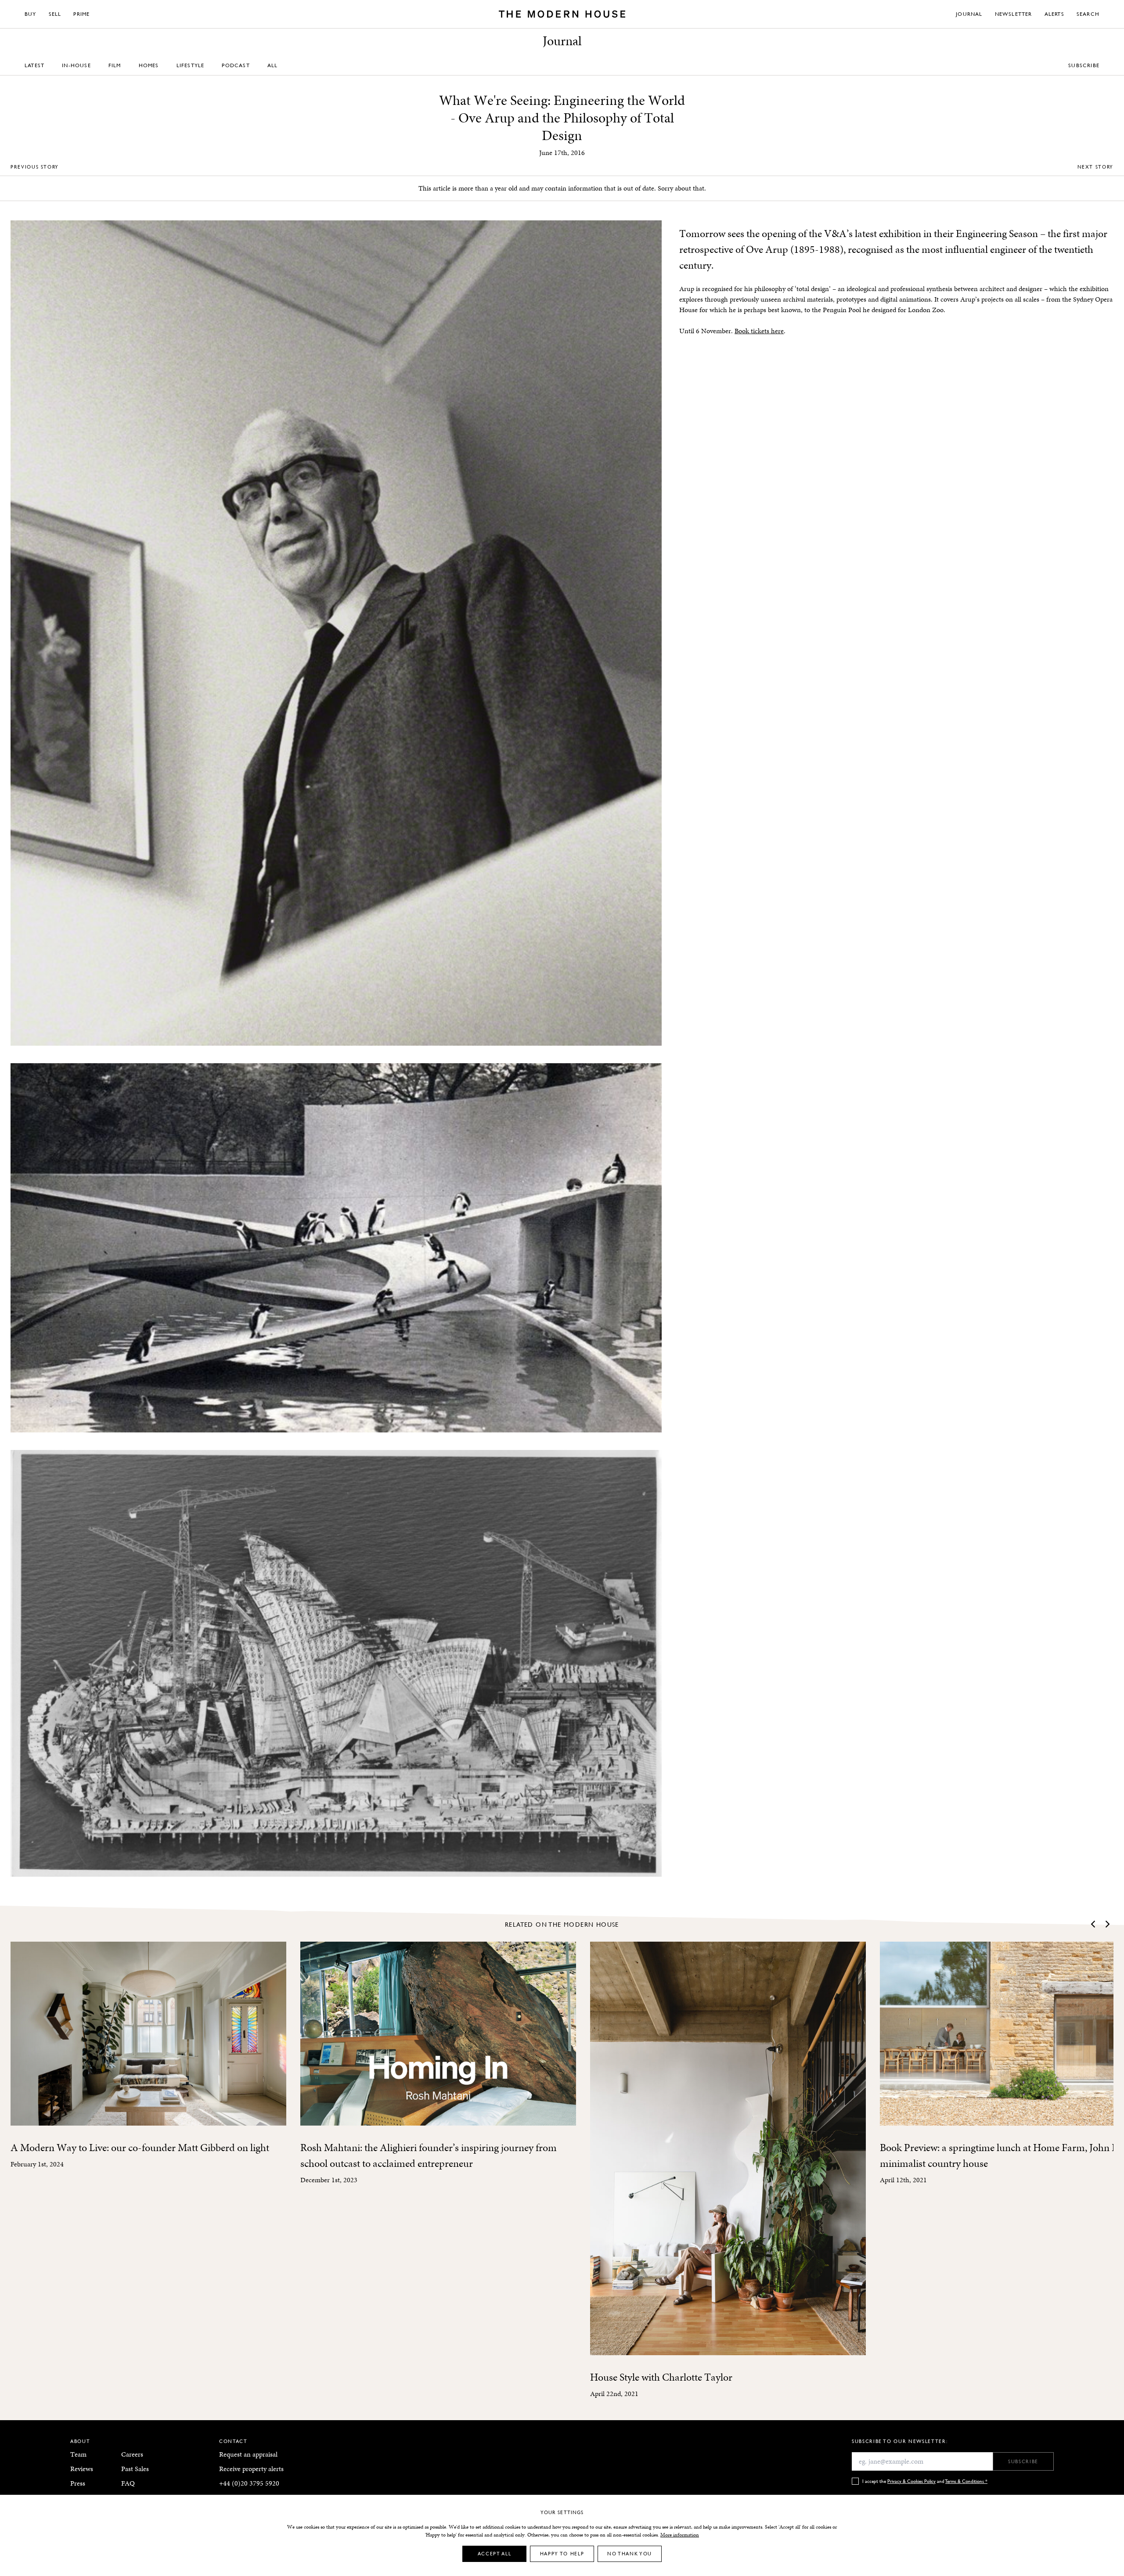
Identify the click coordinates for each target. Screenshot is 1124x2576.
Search (1088, 14)
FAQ (128, 2483)
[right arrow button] (1107, 1924)
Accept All (495, 2553)
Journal (969, 14)
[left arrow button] (1094, 1924)
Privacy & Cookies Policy (911, 2481)
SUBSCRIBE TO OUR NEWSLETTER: (900, 2441)
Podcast (236, 65)
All (273, 65)
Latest (34, 65)
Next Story (1096, 167)
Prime (81, 14)
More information (680, 2535)
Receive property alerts (251, 2469)
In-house (76, 65)
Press (78, 2483)
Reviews (82, 2469)
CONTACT (233, 2441)
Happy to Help (562, 2553)
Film (115, 65)
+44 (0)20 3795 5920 (249, 2483)
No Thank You (630, 2553)
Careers (132, 2454)
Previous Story (35, 167)
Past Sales (135, 2469)
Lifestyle (191, 65)
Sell (55, 14)
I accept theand (925, 2481)
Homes (149, 65)
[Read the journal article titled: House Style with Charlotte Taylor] (728, 2148)
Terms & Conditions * (966, 2481)
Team (78, 2454)
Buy (31, 14)
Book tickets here (759, 331)
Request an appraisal (248, 2454)
